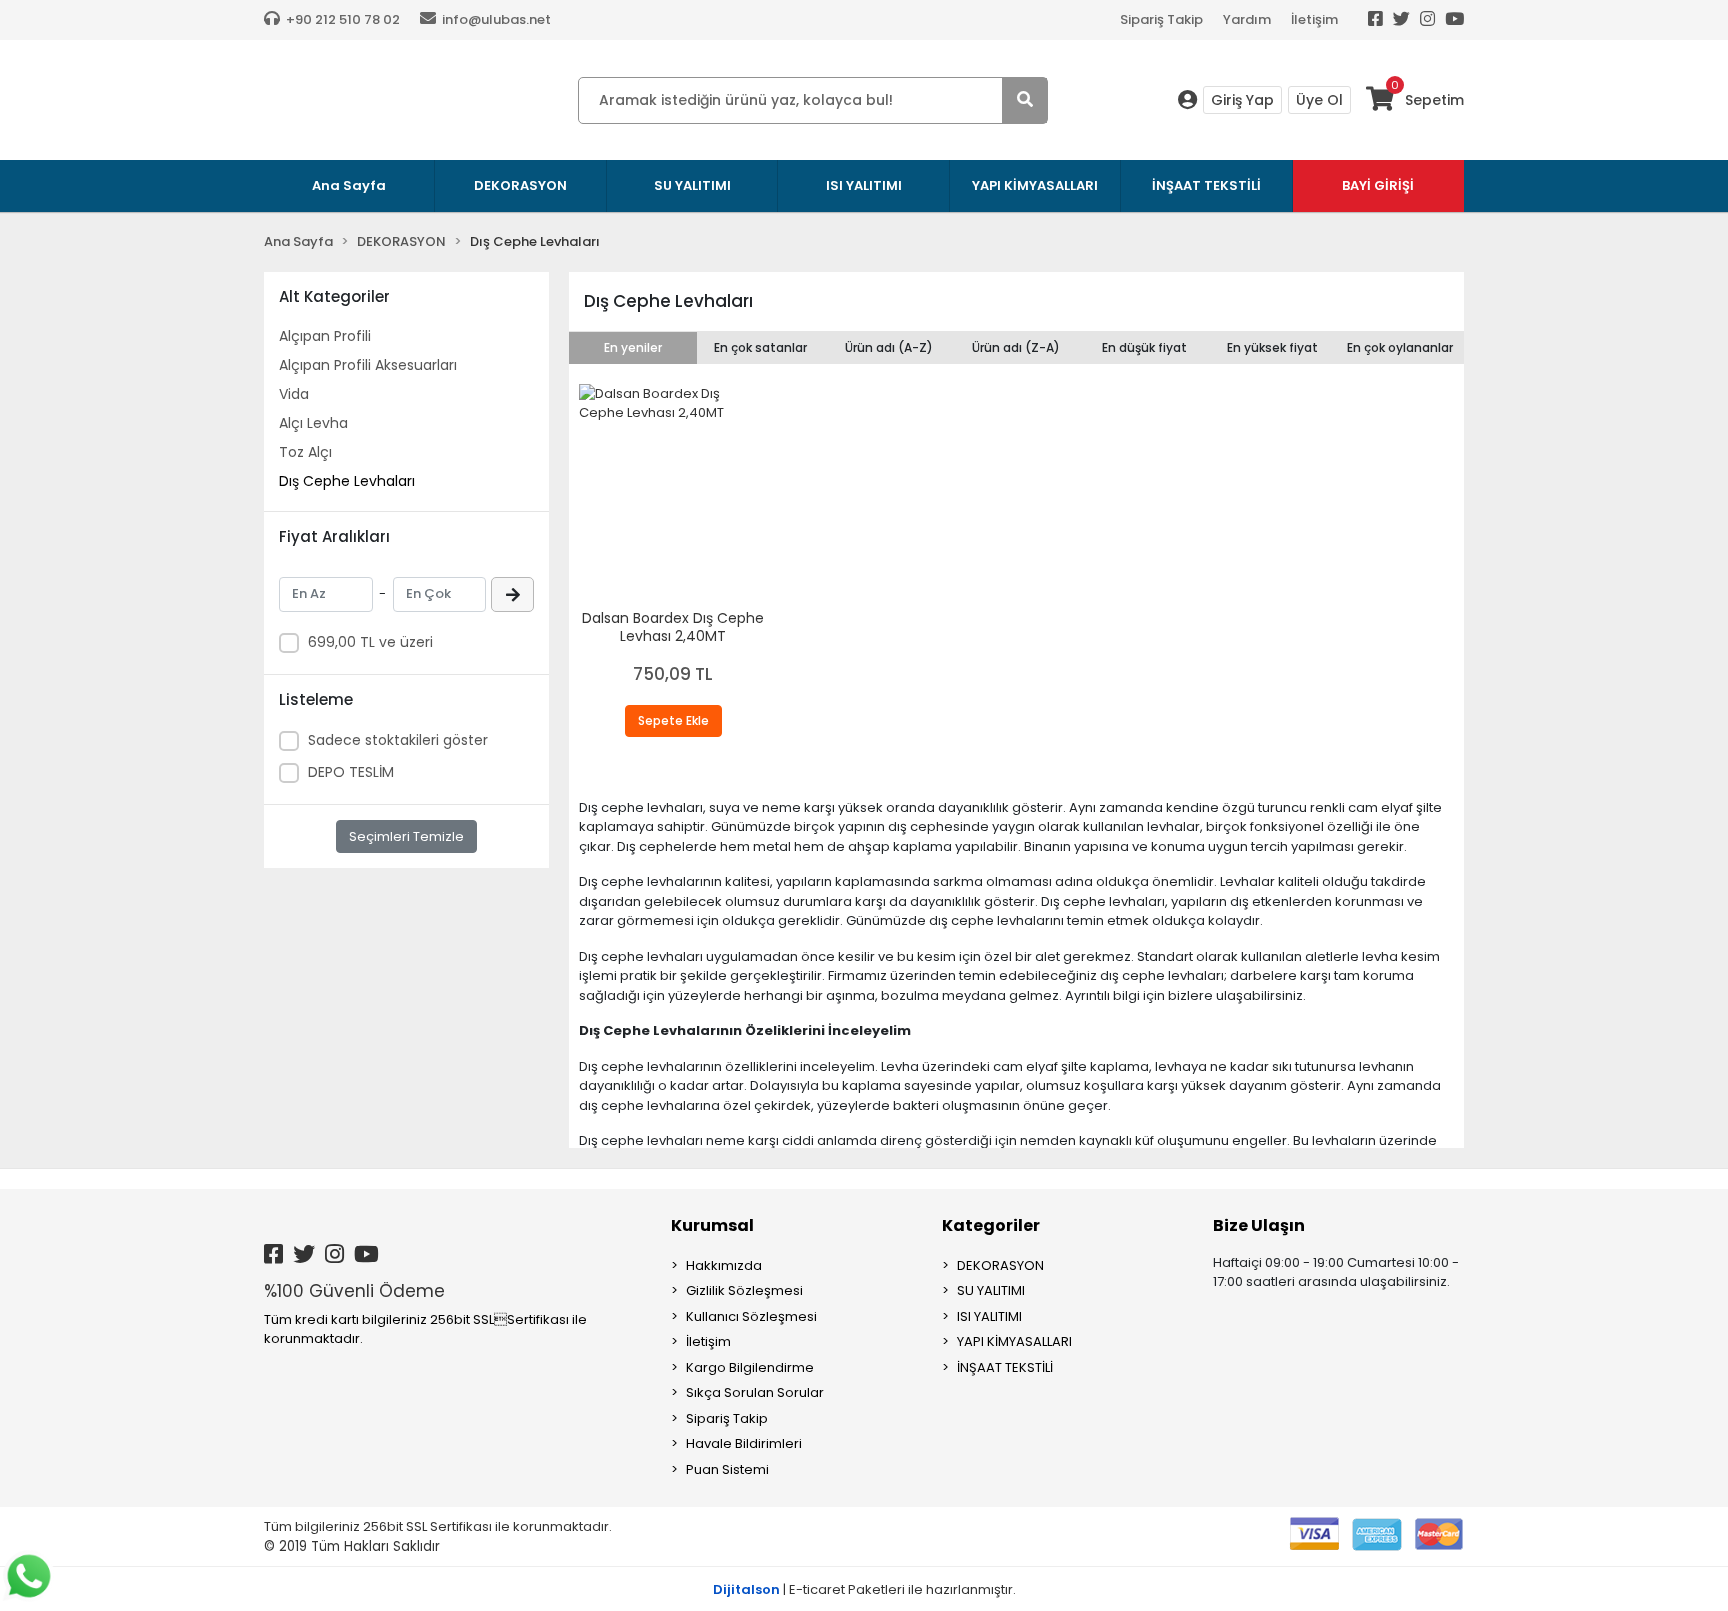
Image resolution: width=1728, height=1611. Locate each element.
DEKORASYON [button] (520, 185)
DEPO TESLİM (351, 772)
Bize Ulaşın (1259, 1225)
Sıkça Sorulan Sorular (755, 1392)
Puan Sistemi (727, 1469)
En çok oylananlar (1400, 347)
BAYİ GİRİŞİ (1378, 185)
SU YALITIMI (991, 1290)
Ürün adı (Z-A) (1016, 347)
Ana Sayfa (349, 185)
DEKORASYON (1000, 1265)
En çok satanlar (760, 347)
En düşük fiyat (1144, 347)
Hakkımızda (724, 1265)
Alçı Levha (313, 423)
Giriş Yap (1242, 100)
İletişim (1314, 19)
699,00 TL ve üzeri (370, 642)
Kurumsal (712, 1225)
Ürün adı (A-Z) (889, 347)
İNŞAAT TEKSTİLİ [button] (1206, 185)
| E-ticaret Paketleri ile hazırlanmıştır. (864, 1589)
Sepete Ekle (673, 720)
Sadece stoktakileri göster (398, 740)
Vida (294, 394)
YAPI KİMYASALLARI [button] (1035, 185)
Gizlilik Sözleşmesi (744, 1290)
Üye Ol (1319, 100)
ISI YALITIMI (989, 1316)
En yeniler (633, 347)
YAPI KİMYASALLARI (1014, 1341)
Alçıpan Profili (325, 336)
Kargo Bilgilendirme (750, 1367)
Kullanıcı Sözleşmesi (751, 1316)
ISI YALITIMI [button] (864, 185)
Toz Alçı (305, 452)
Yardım (1247, 19)
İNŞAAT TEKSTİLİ (1005, 1367)
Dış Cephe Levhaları (347, 481)
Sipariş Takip (1161, 19)
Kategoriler (991, 1225)
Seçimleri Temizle (406, 836)
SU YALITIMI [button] (692, 185)
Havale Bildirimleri (744, 1443)
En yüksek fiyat (1272, 347)
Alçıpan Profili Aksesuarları (368, 365)
